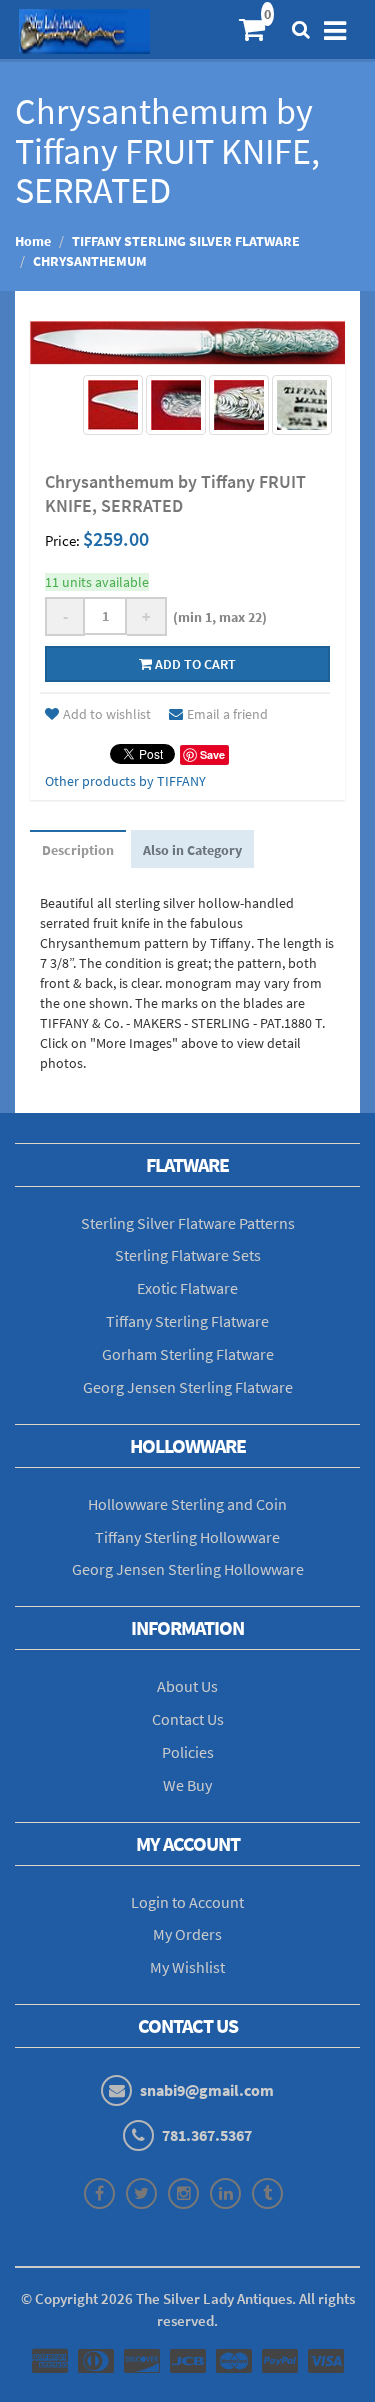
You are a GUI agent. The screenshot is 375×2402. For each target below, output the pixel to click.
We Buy (187, 1785)
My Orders (187, 1934)
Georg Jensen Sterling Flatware (188, 1387)
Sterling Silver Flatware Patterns (188, 1223)
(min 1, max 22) (217, 617)
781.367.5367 (207, 2135)
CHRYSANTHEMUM (90, 261)
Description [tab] (78, 850)
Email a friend (227, 714)
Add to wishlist (107, 714)
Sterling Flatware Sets (188, 1255)
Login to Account (187, 1902)
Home (33, 241)
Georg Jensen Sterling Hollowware (188, 1569)
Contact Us (188, 1719)
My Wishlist (187, 1967)
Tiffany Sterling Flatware (187, 1321)
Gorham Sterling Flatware (188, 1354)
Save (212, 754)
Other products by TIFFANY (125, 781)
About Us (187, 1686)
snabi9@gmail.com (207, 2090)
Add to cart (194, 664)
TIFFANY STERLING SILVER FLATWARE (186, 241)
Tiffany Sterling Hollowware (187, 1537)
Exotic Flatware (187, 1288)
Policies (188, 1752)
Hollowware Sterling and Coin (187, 1504)
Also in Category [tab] (192, 850)
